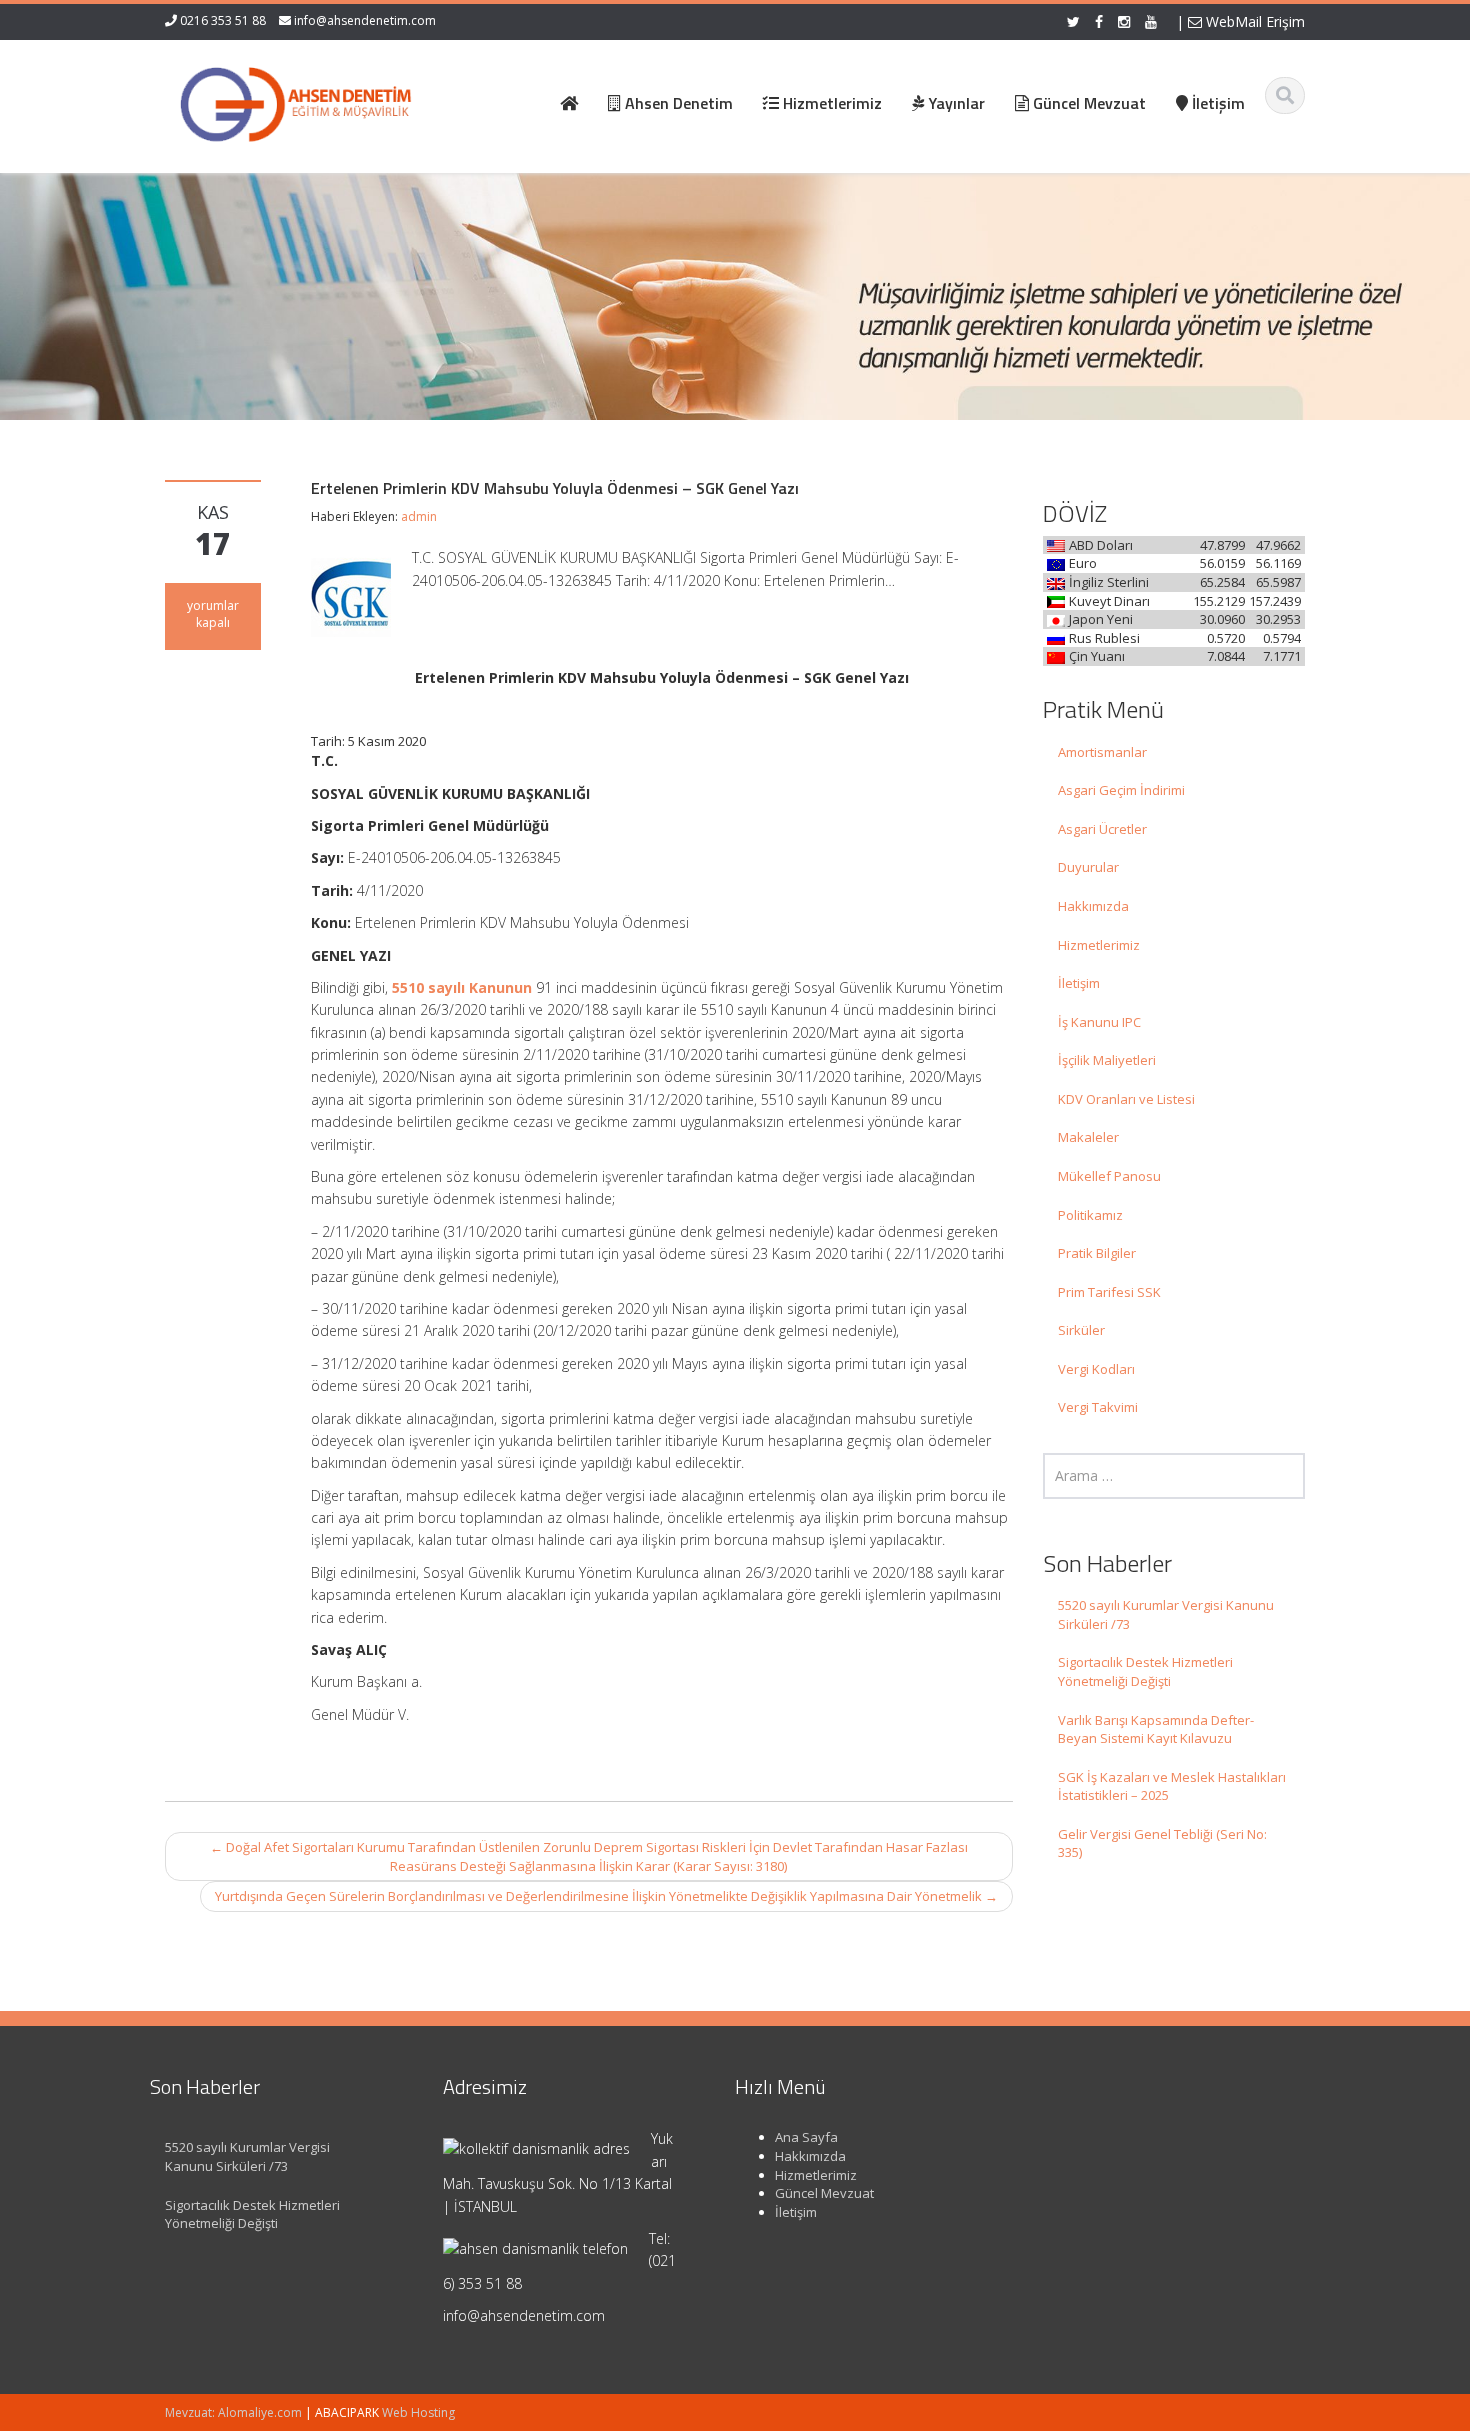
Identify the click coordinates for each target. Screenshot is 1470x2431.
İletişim (1079, 983)
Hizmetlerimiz (1099, 945)
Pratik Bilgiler (1097, 1253)
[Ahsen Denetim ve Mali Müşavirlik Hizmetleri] (296, 100)
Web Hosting (418, 2412)
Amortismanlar (1102, 752)
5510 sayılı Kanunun (462, 987)
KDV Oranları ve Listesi (1126, 1099)
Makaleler (1088, 1137)
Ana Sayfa (806, 2137)
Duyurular (1088, 867)
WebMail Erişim (1253, 21)
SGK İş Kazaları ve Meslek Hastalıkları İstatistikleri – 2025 (1172, 1786)
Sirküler (1081, 1330)
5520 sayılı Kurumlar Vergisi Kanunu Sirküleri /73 (1166, 1614)
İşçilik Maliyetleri (1107, 1060)
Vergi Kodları (1096, 1369)
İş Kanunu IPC (1099, 1022)
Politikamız (1090, 1215)
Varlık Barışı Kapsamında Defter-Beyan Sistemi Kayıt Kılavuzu (1156, 1729)
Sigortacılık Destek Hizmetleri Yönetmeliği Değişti (1145, 1671)
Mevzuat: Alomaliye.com (233, 2412)
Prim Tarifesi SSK (1109, 1292)
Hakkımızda (1093, 906)
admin (419, 516)
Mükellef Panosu (1109, 1176)
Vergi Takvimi (1098, 1407)
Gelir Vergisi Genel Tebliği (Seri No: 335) (1162, 1843)
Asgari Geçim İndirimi (1121, 790)
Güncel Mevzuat (824, 2193)
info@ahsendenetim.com (365, 20)
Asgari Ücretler (1102, 829)
